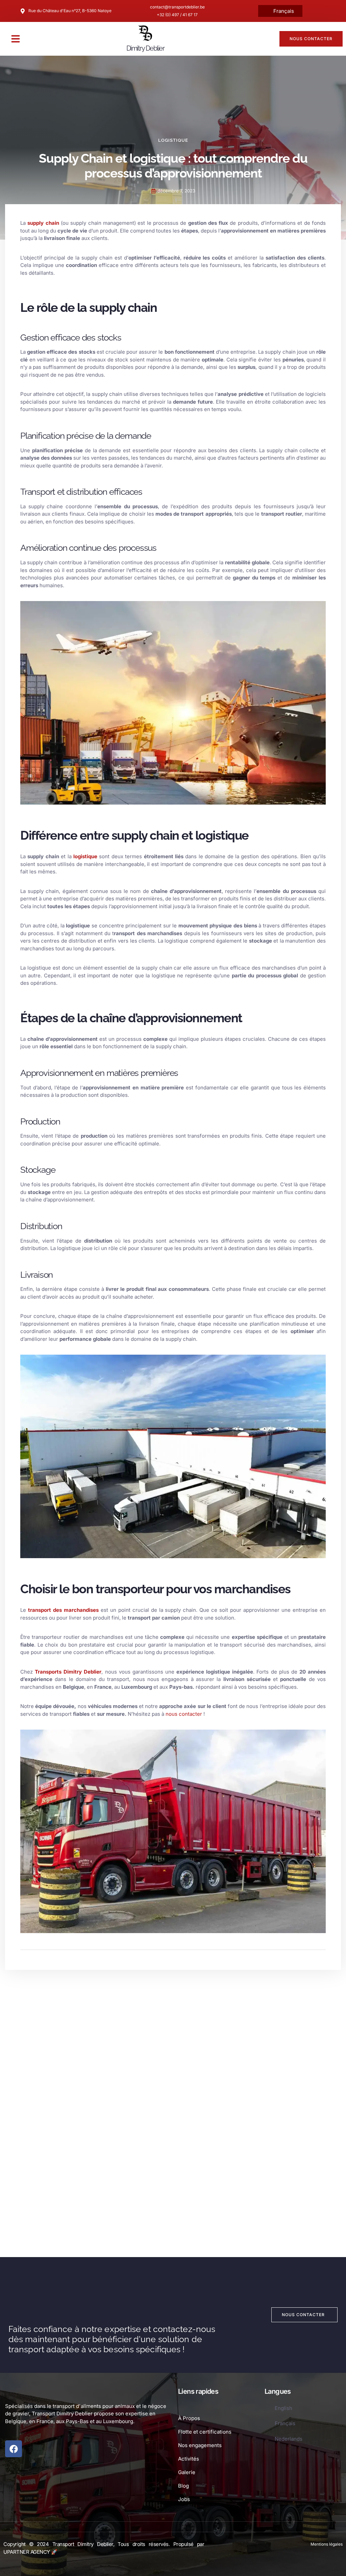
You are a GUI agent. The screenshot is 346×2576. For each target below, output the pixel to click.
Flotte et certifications (205, 2432)
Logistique (173, 140)
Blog (183, 2486)
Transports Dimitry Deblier (68, 1672)
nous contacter (184, 1714)
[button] (16, 39)
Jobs (184, 2499)
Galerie (187, 2472)
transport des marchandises (63, 1610)
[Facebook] (14, 2449)
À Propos (189, 2418)
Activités (189, 2459)
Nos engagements (200, 2445)
